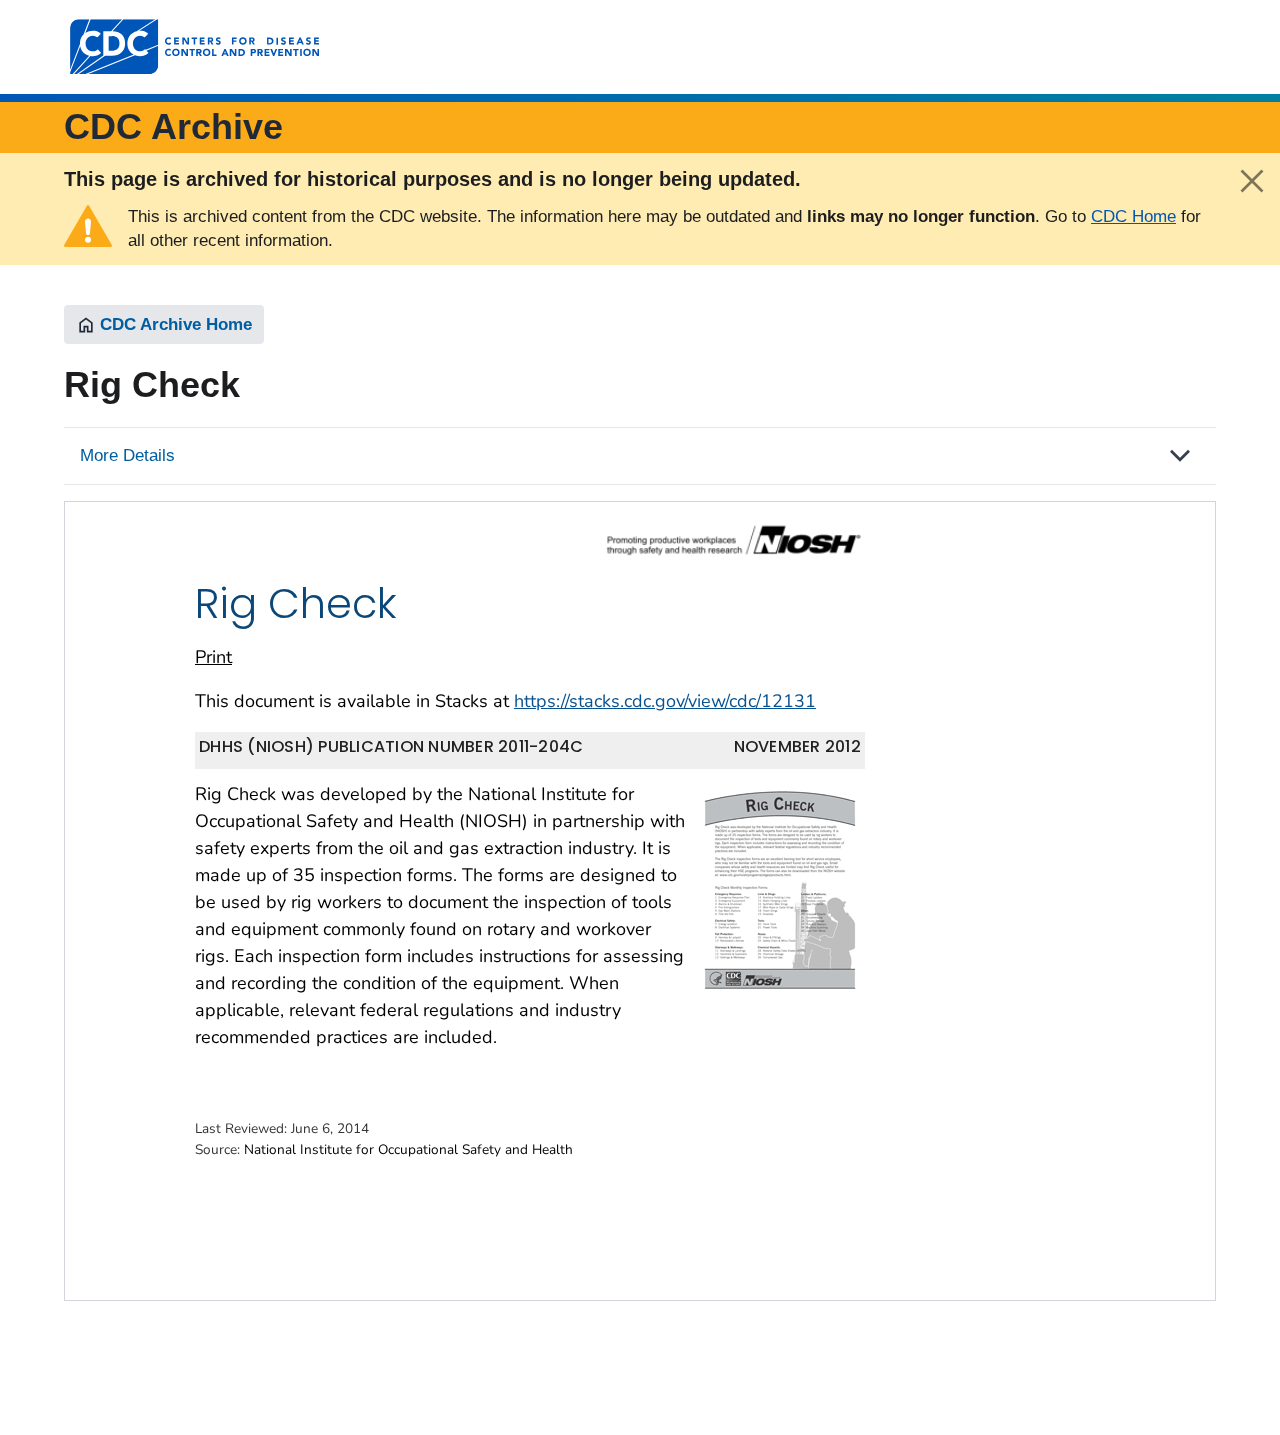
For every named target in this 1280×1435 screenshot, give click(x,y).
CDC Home (1133, 216)
